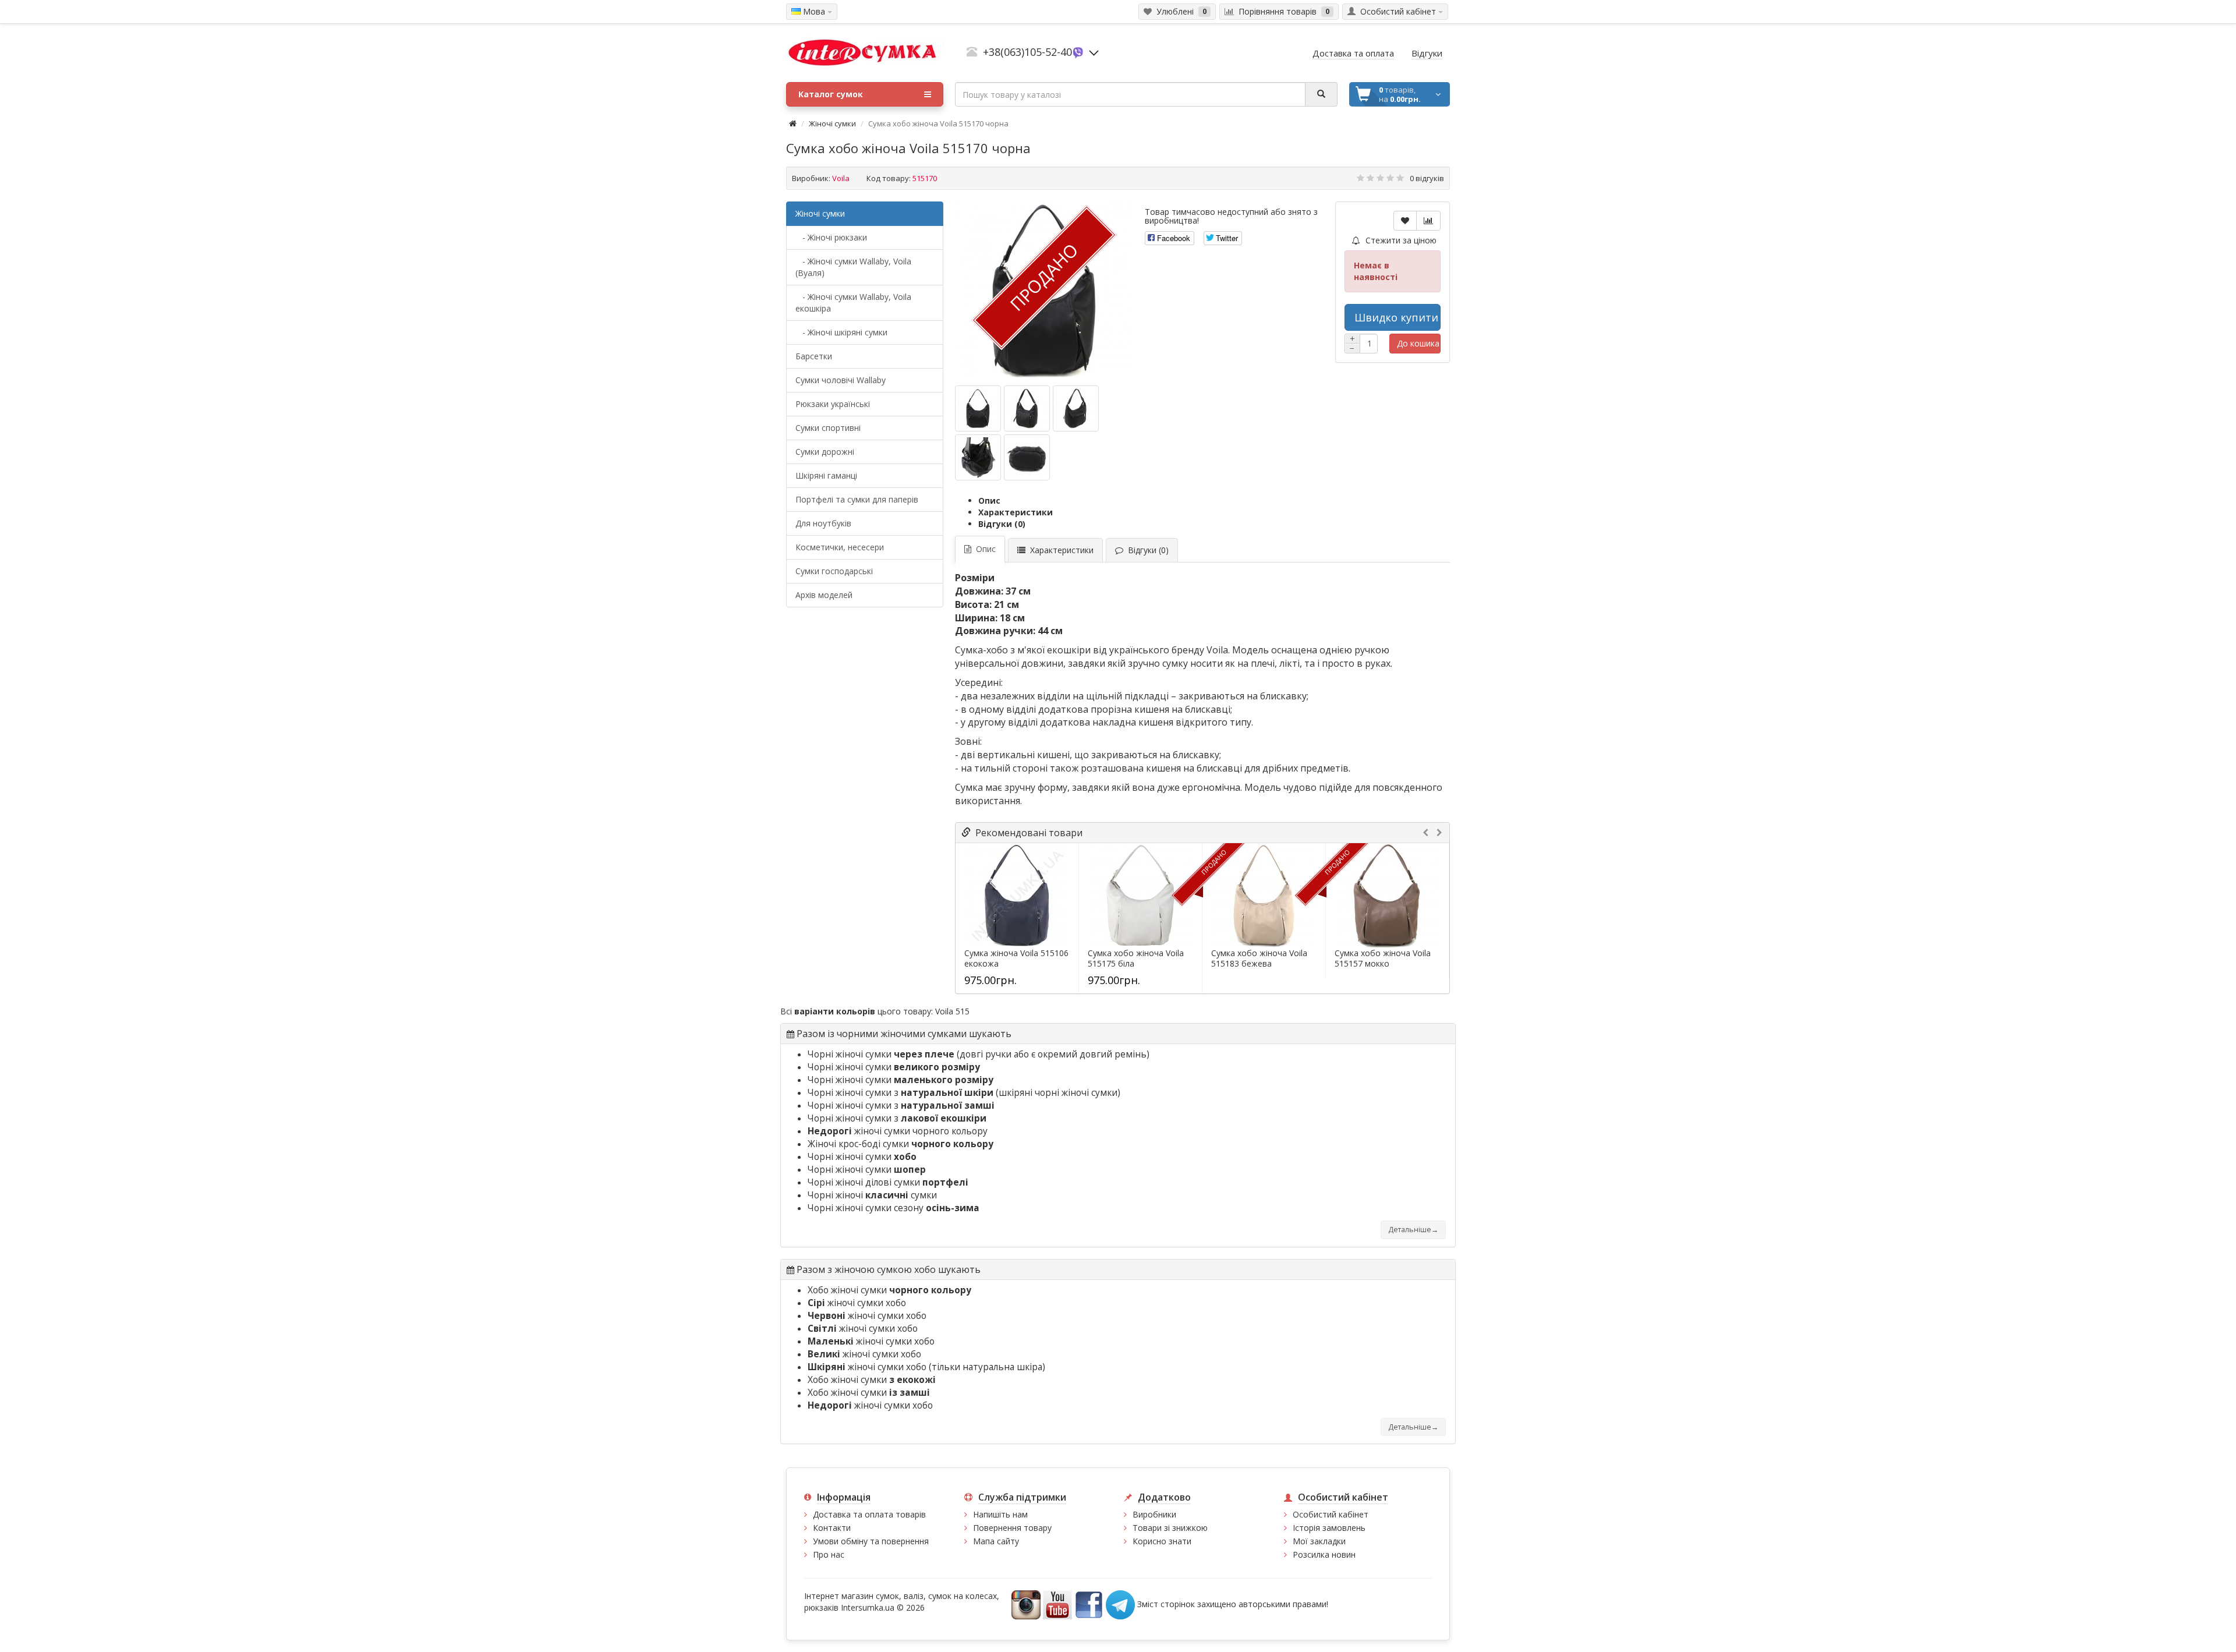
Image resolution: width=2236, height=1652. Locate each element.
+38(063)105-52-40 (1027, 52)
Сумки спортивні (828, 428)
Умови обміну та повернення (871, 1541)
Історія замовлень (1329, 1528)
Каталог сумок (831, 94)
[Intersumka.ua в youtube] (1057, 1604)
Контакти (832, 1528)
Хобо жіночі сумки (889, 1290)
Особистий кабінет (1331, 1514)
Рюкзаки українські (833, 404)
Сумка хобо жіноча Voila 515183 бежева (1259, 958)
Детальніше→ (1413, 1230)
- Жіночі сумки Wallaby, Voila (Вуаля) (853, 267)
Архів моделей (824, 595)
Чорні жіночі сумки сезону (894, 1208)
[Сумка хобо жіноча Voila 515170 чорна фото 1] (1027, 408)
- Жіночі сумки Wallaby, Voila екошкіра (853, 303)
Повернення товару (1012, 1528)
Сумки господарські (834, 571)
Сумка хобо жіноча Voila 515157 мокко (1383, 958)
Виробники (1154, 1514)
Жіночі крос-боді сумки (901, 1144)
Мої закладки (1319, 1541)
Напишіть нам (1000, 1514)
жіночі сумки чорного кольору (898, 1131)
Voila (841, 178)
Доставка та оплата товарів (869, 1514)
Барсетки (814, 356)
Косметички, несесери (840, 547)
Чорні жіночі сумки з (901, 1093)
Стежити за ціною (1400, 240)
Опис (989, 500)
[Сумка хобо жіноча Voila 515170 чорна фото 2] (1076, 408)
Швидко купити (1396, 317)
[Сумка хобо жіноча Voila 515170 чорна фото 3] (978, 457)
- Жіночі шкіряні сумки (841, 332)
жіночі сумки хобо (857, 1303)
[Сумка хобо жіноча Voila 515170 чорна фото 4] (1027, 457)
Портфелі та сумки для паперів (857, 499)
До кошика (1418, 343)
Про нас (829, 1554)
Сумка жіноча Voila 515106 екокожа (1016, 958)
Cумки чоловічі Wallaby (841, 380)
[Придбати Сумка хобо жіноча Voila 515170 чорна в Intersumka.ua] (978, 408)
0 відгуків (1427, 178)
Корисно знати (1162, 1541)
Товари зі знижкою (1170, 1528)
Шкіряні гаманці (826, 475)
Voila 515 (952, 1011)
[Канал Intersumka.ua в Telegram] (1120, 1604)
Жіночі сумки (832, 123)
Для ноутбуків (823, 523)
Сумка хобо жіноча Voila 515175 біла (1136, 958)
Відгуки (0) (1002, 524)
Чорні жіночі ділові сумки (888, 1182)
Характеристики (1016, 512)
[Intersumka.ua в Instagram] (1026, 1604)
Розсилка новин (1324, 1554)
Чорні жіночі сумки (881, 1054)
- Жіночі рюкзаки (831, 237)
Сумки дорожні (825, 452)
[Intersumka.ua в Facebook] (1089, 1604)
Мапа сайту (996, 1541)
